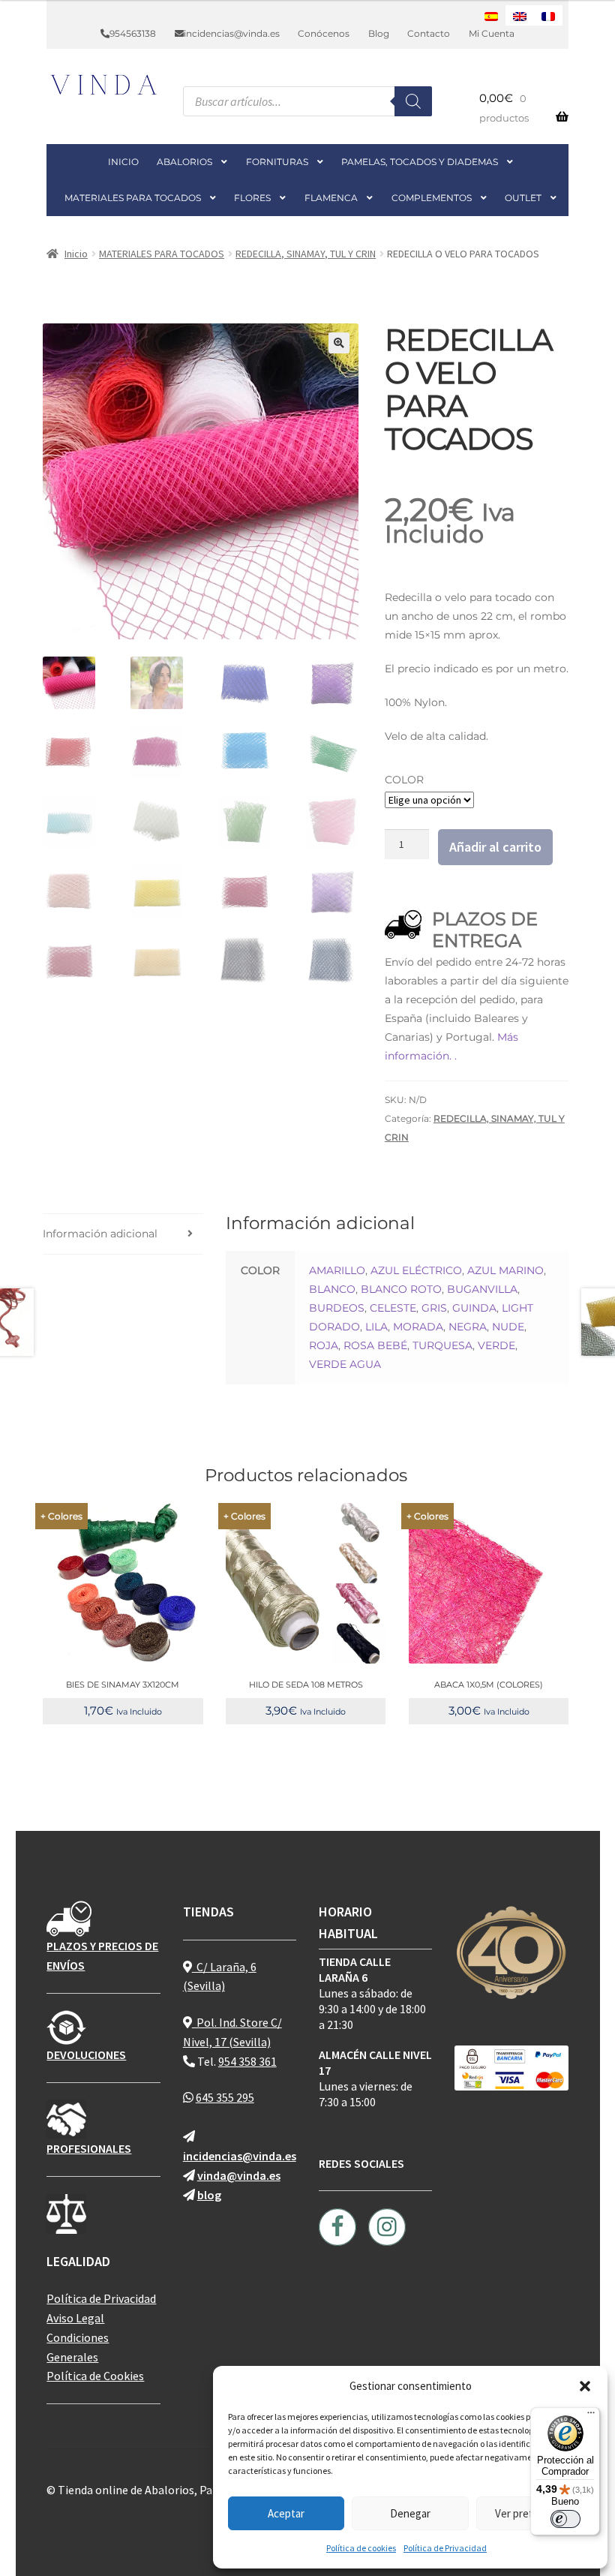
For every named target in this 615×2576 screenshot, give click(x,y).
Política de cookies (361, 2548)
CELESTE (393, 1308)
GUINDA (474, 1308)
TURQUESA (442, 1345)
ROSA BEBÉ (375, 1345)
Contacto (429, 33)
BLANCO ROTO (401, 1289)
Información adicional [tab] (100, 1234)
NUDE (508, 1327)
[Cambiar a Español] (491, 15)
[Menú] (591, 2416)
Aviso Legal (75, 2318)
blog (209, 2195)
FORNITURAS (277, 162)
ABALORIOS (184, 162)
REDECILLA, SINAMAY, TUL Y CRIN (306, 254)
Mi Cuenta (492, 33)
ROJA (324, 1345)
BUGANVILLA (482, 1289)
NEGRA (468, 1327)
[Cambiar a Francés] (548, 15)
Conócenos (324, 33)
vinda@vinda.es (239, 2175)
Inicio (76, 254)
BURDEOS (337, 1308)
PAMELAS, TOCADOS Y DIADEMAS (420, 162)
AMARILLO (337, 1270)
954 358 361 (247, 2061)
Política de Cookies (95, 2376)
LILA (376, 1327)
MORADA (418, 1327)
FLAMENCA (331, 198)
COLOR (404, 780)
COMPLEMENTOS (432, 198)
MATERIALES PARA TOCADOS (133, 198)
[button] (585, 2386)
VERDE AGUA (345, 1364)
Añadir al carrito (495, 847)
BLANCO (332, 1289)
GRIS (434, 1308)
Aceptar (286, 2513)
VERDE (496, 1345)
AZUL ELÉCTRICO (416, 1270)
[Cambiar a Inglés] (520, 15)
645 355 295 (225, 2097)
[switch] (565, 2519)
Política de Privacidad (445, 2548)
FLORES (252, 198)
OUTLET (523, 198)
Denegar (410, 2513)
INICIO (123, 162)
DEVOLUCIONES (86, 2054)
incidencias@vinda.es (232, 33)
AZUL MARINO (505, 1270)
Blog (379, 33)
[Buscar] (413, 101)
